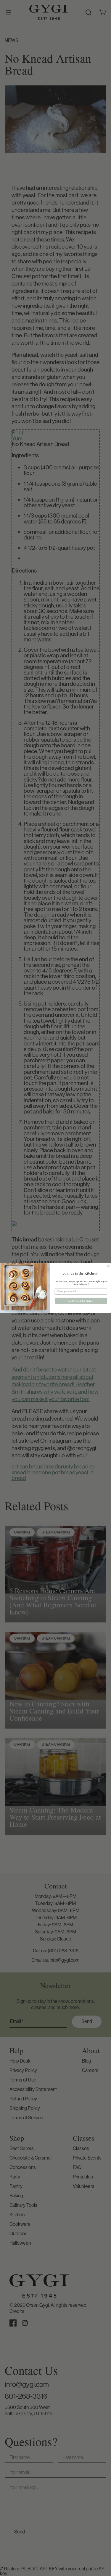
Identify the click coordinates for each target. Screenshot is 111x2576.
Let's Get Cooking (81, 1301)
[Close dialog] (108, 1266)
